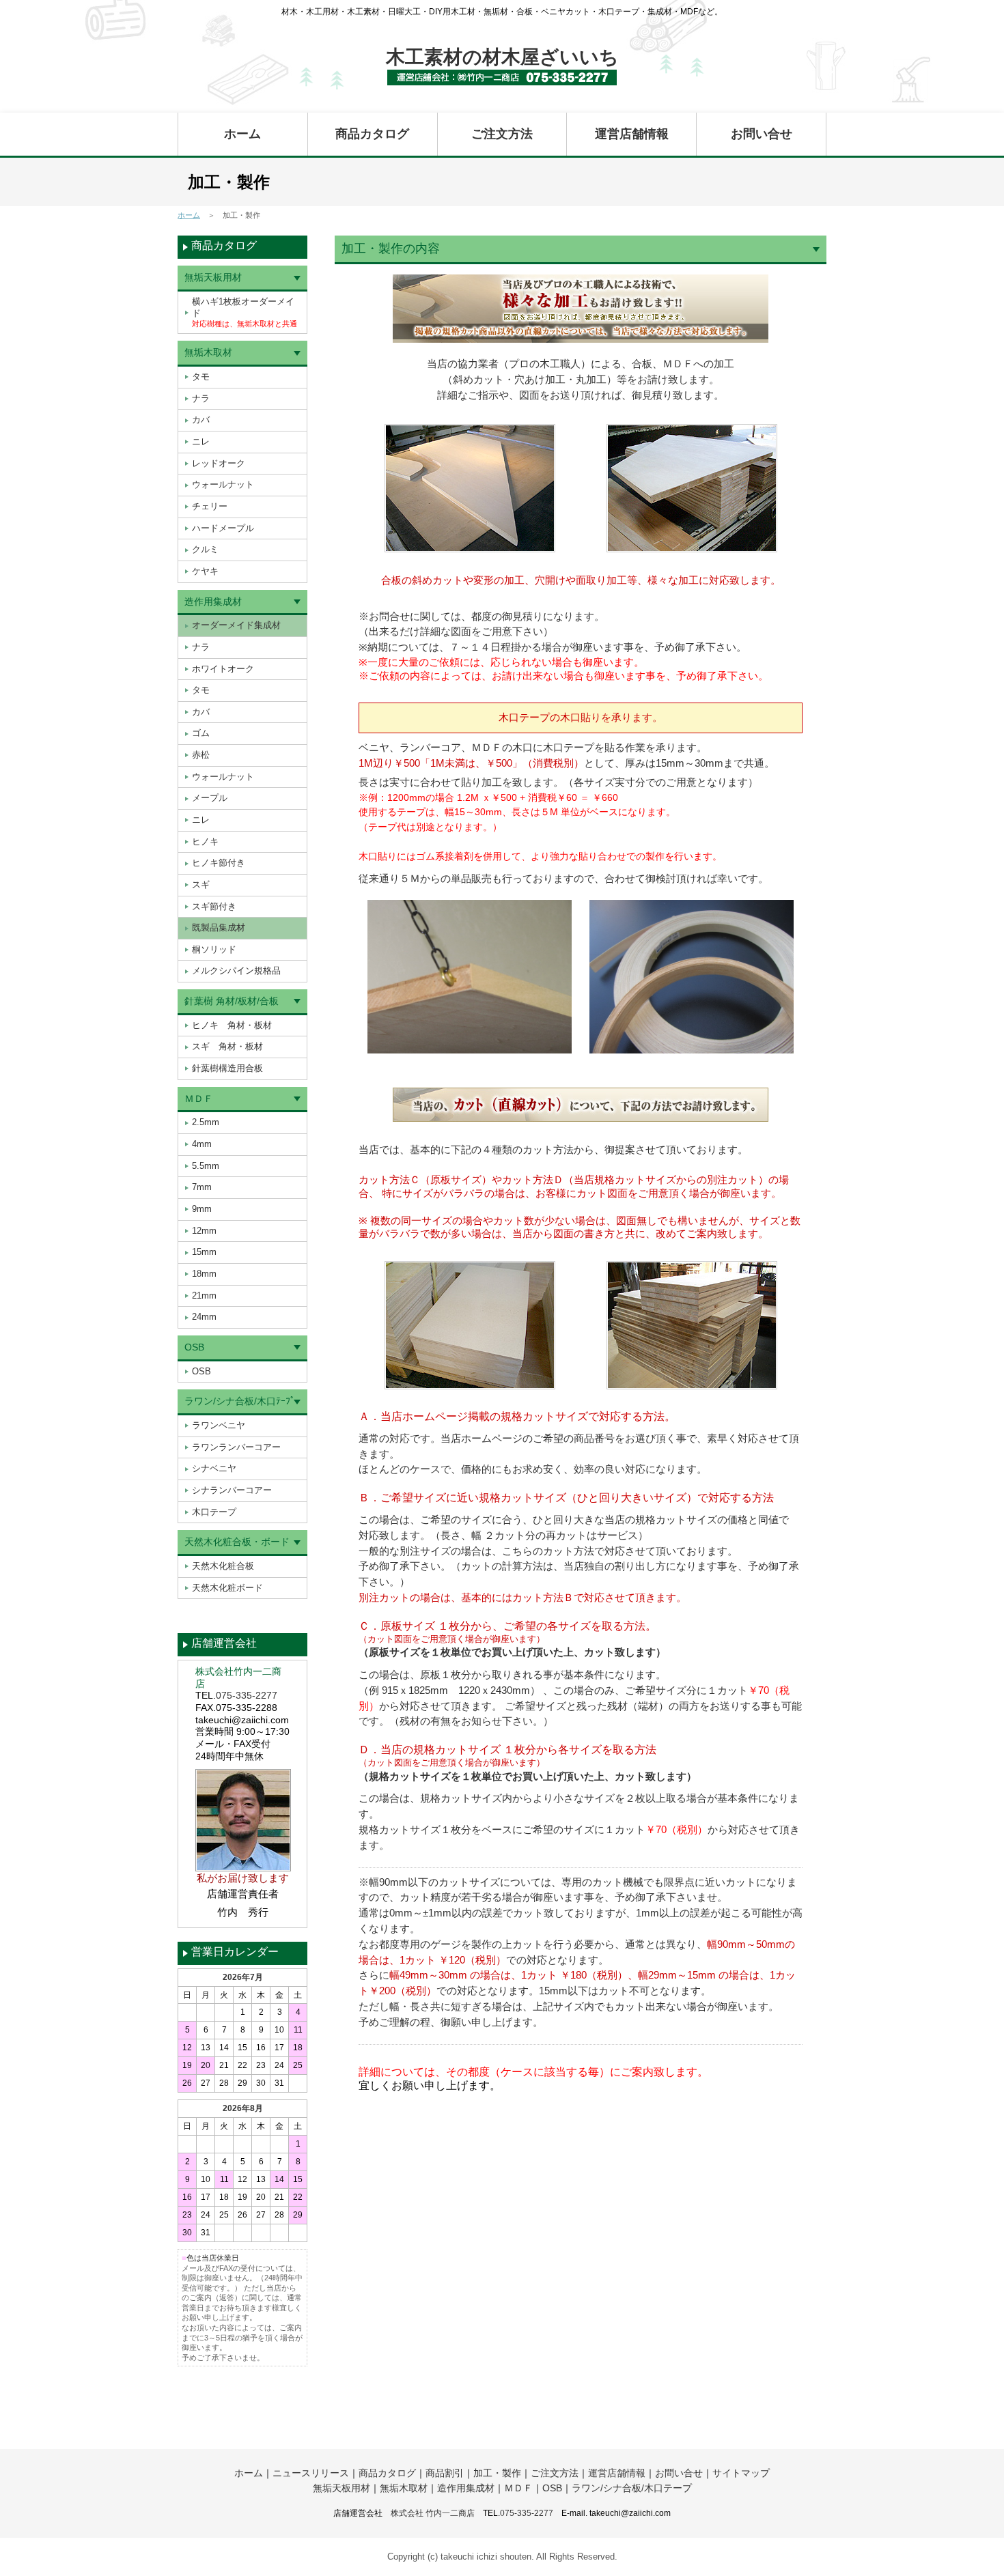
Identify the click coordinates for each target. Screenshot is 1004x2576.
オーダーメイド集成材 (236, 625)
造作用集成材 (213, 601)
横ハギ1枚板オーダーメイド (245, 312)
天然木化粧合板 (223, 1566)
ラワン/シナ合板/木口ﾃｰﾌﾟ (240, 1401)
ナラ (201, 398)
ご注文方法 (502, 134)
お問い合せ (762, 134)
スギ (201, 884)
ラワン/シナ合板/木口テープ (632, 2488)
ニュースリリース (311, 2473)
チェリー (210, 506)
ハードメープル (223, 528)
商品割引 (445, 2473)
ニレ (201, 441)
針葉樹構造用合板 (227, 1068)
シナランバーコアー (232, 1490)
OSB (194, 1347)
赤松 (201, 755)
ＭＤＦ (199, 1099)
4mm (202, 1144)
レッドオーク (219, 463)
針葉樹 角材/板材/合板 (232, 1001)
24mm (204, 1317)
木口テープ (214, 1512)
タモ (201, 377)
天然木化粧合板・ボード (237, 1542)
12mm (204, 1231)
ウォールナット (223, 484)
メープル (210, 798)
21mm (204, 1296)
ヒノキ (205, 841)
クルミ (205, 549)
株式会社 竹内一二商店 (433, 2513)
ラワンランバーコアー (236, 1447)
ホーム (242, 134)
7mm (202, 1187)
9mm (202, 1209)
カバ (201, 420)
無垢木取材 (208, 352)
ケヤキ (205, 571)
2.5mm (206, 1122)
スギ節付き (214, 906)
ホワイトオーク (223, 669)
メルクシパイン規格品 (236, 971)
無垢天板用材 (213, 277)
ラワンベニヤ (219, 1425)
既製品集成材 (219, 928)
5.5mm (206, 1166)
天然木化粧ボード (227, 1588)
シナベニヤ (214, 1468)
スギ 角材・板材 (227, 1046)
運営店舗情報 (632, 134)
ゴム (201, 733)
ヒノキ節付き (219, 863)
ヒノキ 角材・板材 (232, 1025)
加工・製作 (497, 2473)
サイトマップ (741, 2473)
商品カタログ (372, 134)
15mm (204, 1252)
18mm (204, 1274)
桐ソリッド (214, 949)
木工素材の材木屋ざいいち (502, 57)
